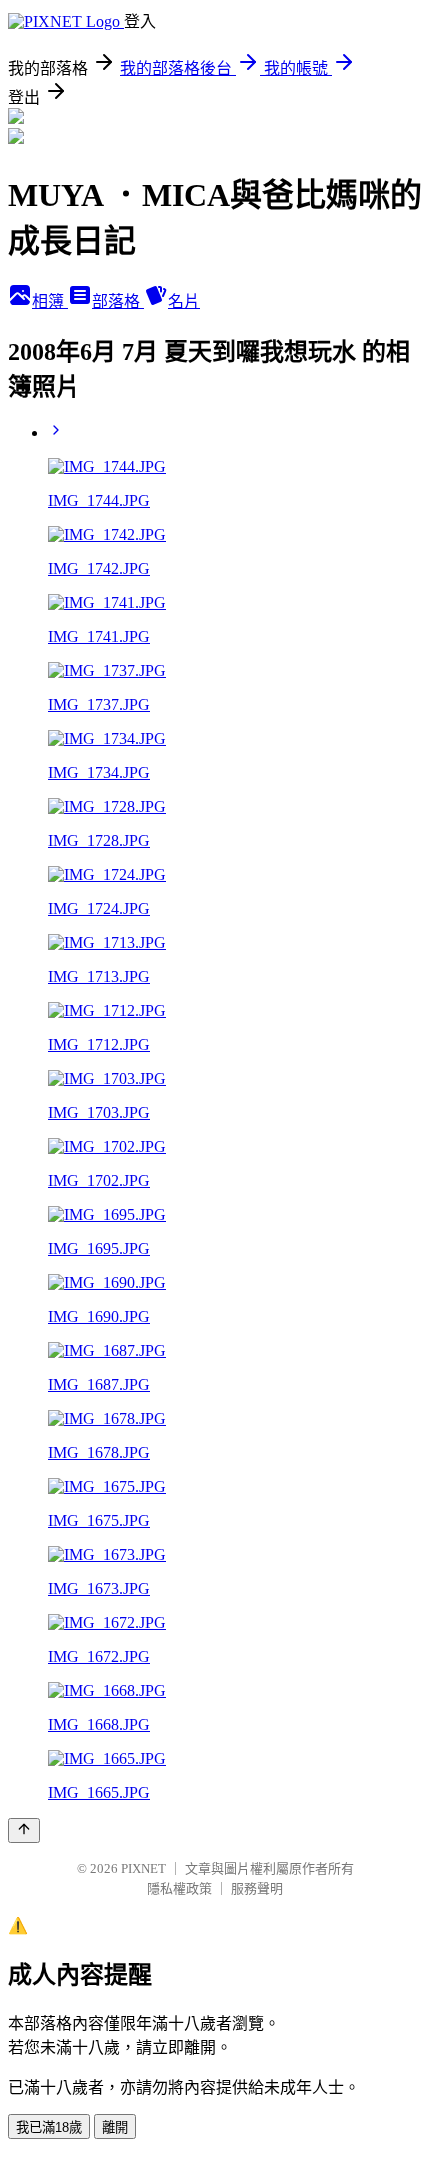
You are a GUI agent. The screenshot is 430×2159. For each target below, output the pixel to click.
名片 (184, 301)
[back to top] (24, 1830)
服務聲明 (257, 1888)
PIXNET (143, 1868)
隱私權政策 (179, 1888)
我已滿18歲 (49, 2127)
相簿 (50, 301)
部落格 (118, 301)
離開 (115, 2127)
